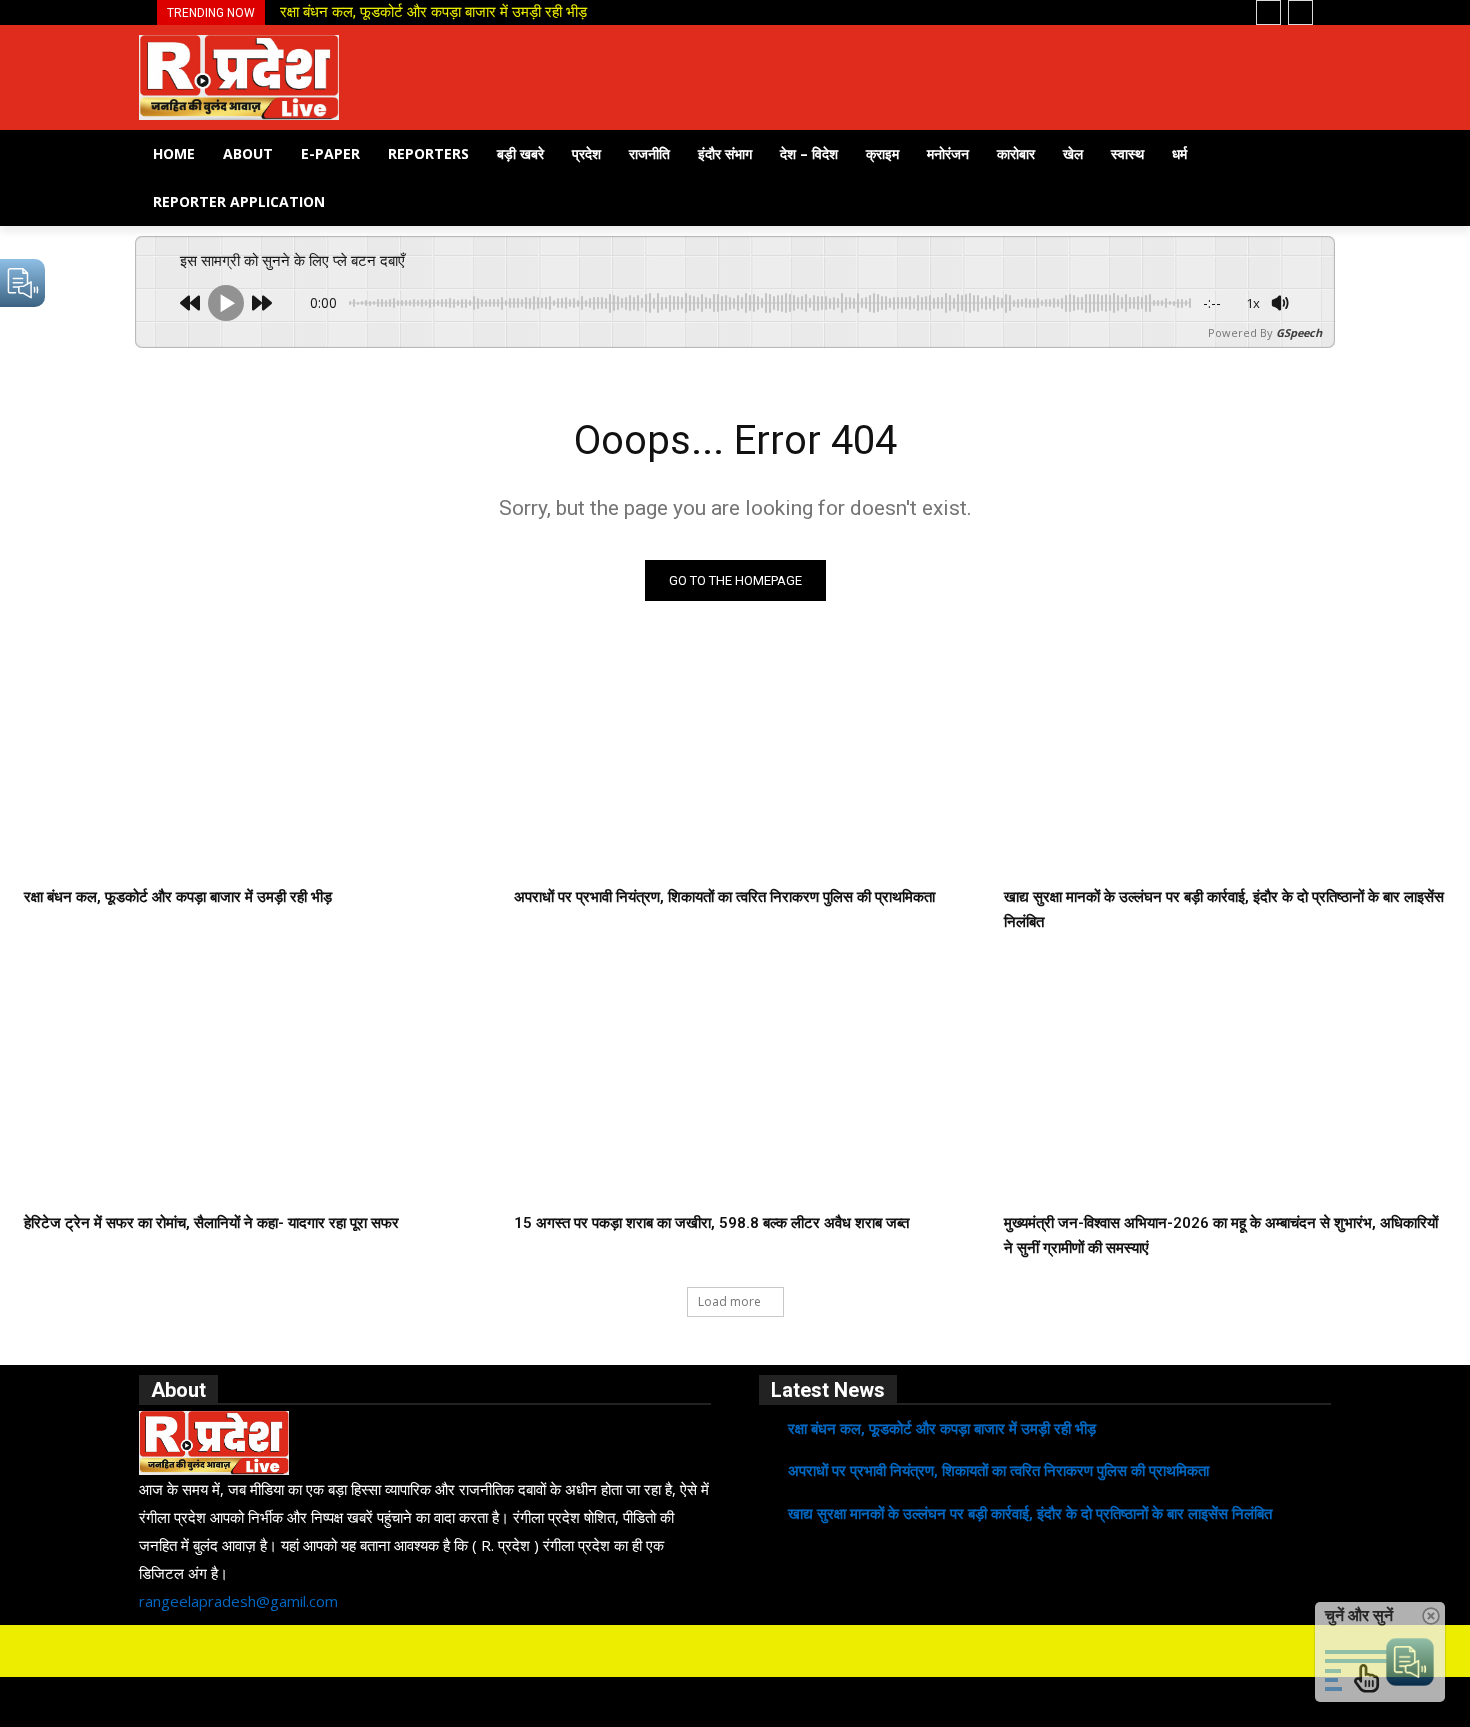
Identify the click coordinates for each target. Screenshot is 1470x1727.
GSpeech (1299, 332)
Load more (729, 1301)
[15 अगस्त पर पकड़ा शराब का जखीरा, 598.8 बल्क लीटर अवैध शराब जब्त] (735, 1087)
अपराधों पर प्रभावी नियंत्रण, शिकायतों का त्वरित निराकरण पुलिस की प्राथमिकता (724, 897)
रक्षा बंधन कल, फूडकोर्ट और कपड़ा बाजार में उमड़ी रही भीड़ (433, 12)
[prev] (1268, 12)
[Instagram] (709, 1651)
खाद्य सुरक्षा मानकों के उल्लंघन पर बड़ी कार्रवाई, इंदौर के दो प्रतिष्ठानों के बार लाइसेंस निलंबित (1030, 1514)
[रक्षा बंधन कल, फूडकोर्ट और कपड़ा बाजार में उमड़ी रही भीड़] (245, 761)
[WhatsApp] (761, 1651)
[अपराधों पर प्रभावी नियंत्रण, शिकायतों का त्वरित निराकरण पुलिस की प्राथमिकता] (735, 761)
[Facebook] (657, 1651)
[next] (1300, 12)
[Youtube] (813, 1651)
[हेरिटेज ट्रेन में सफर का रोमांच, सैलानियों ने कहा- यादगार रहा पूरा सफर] (245, 1087)
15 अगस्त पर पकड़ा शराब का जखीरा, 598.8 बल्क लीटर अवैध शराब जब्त (711, 1223)
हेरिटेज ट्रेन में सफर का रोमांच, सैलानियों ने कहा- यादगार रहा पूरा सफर (211, 1223)
